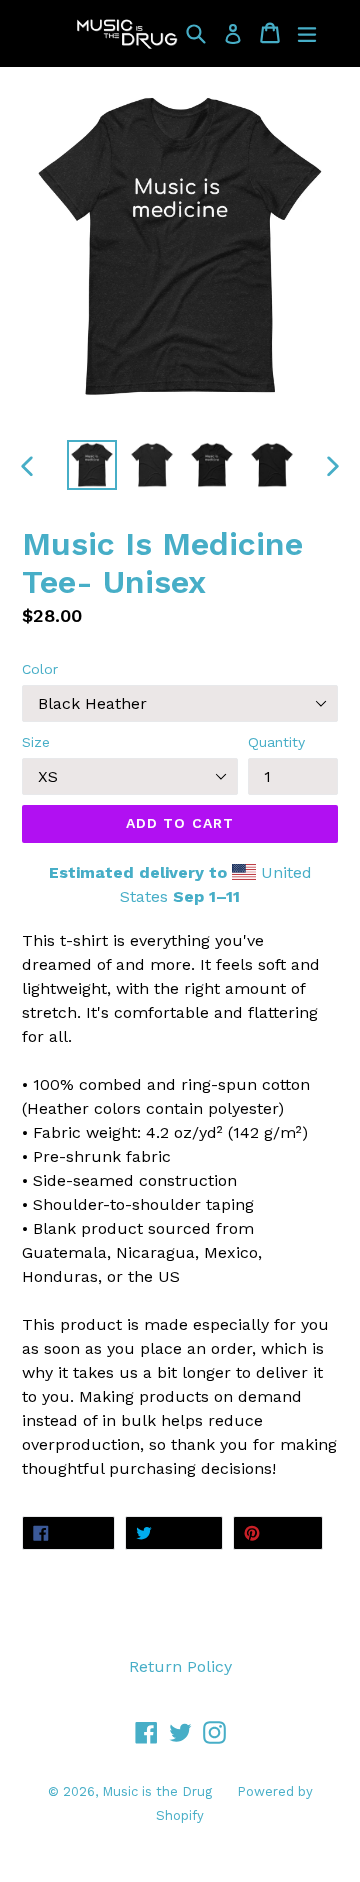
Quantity (276, 742)
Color (40, 669)
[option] (92, 465)
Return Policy (180, 1666)
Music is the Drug (157, 1791)
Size (36, 742)
